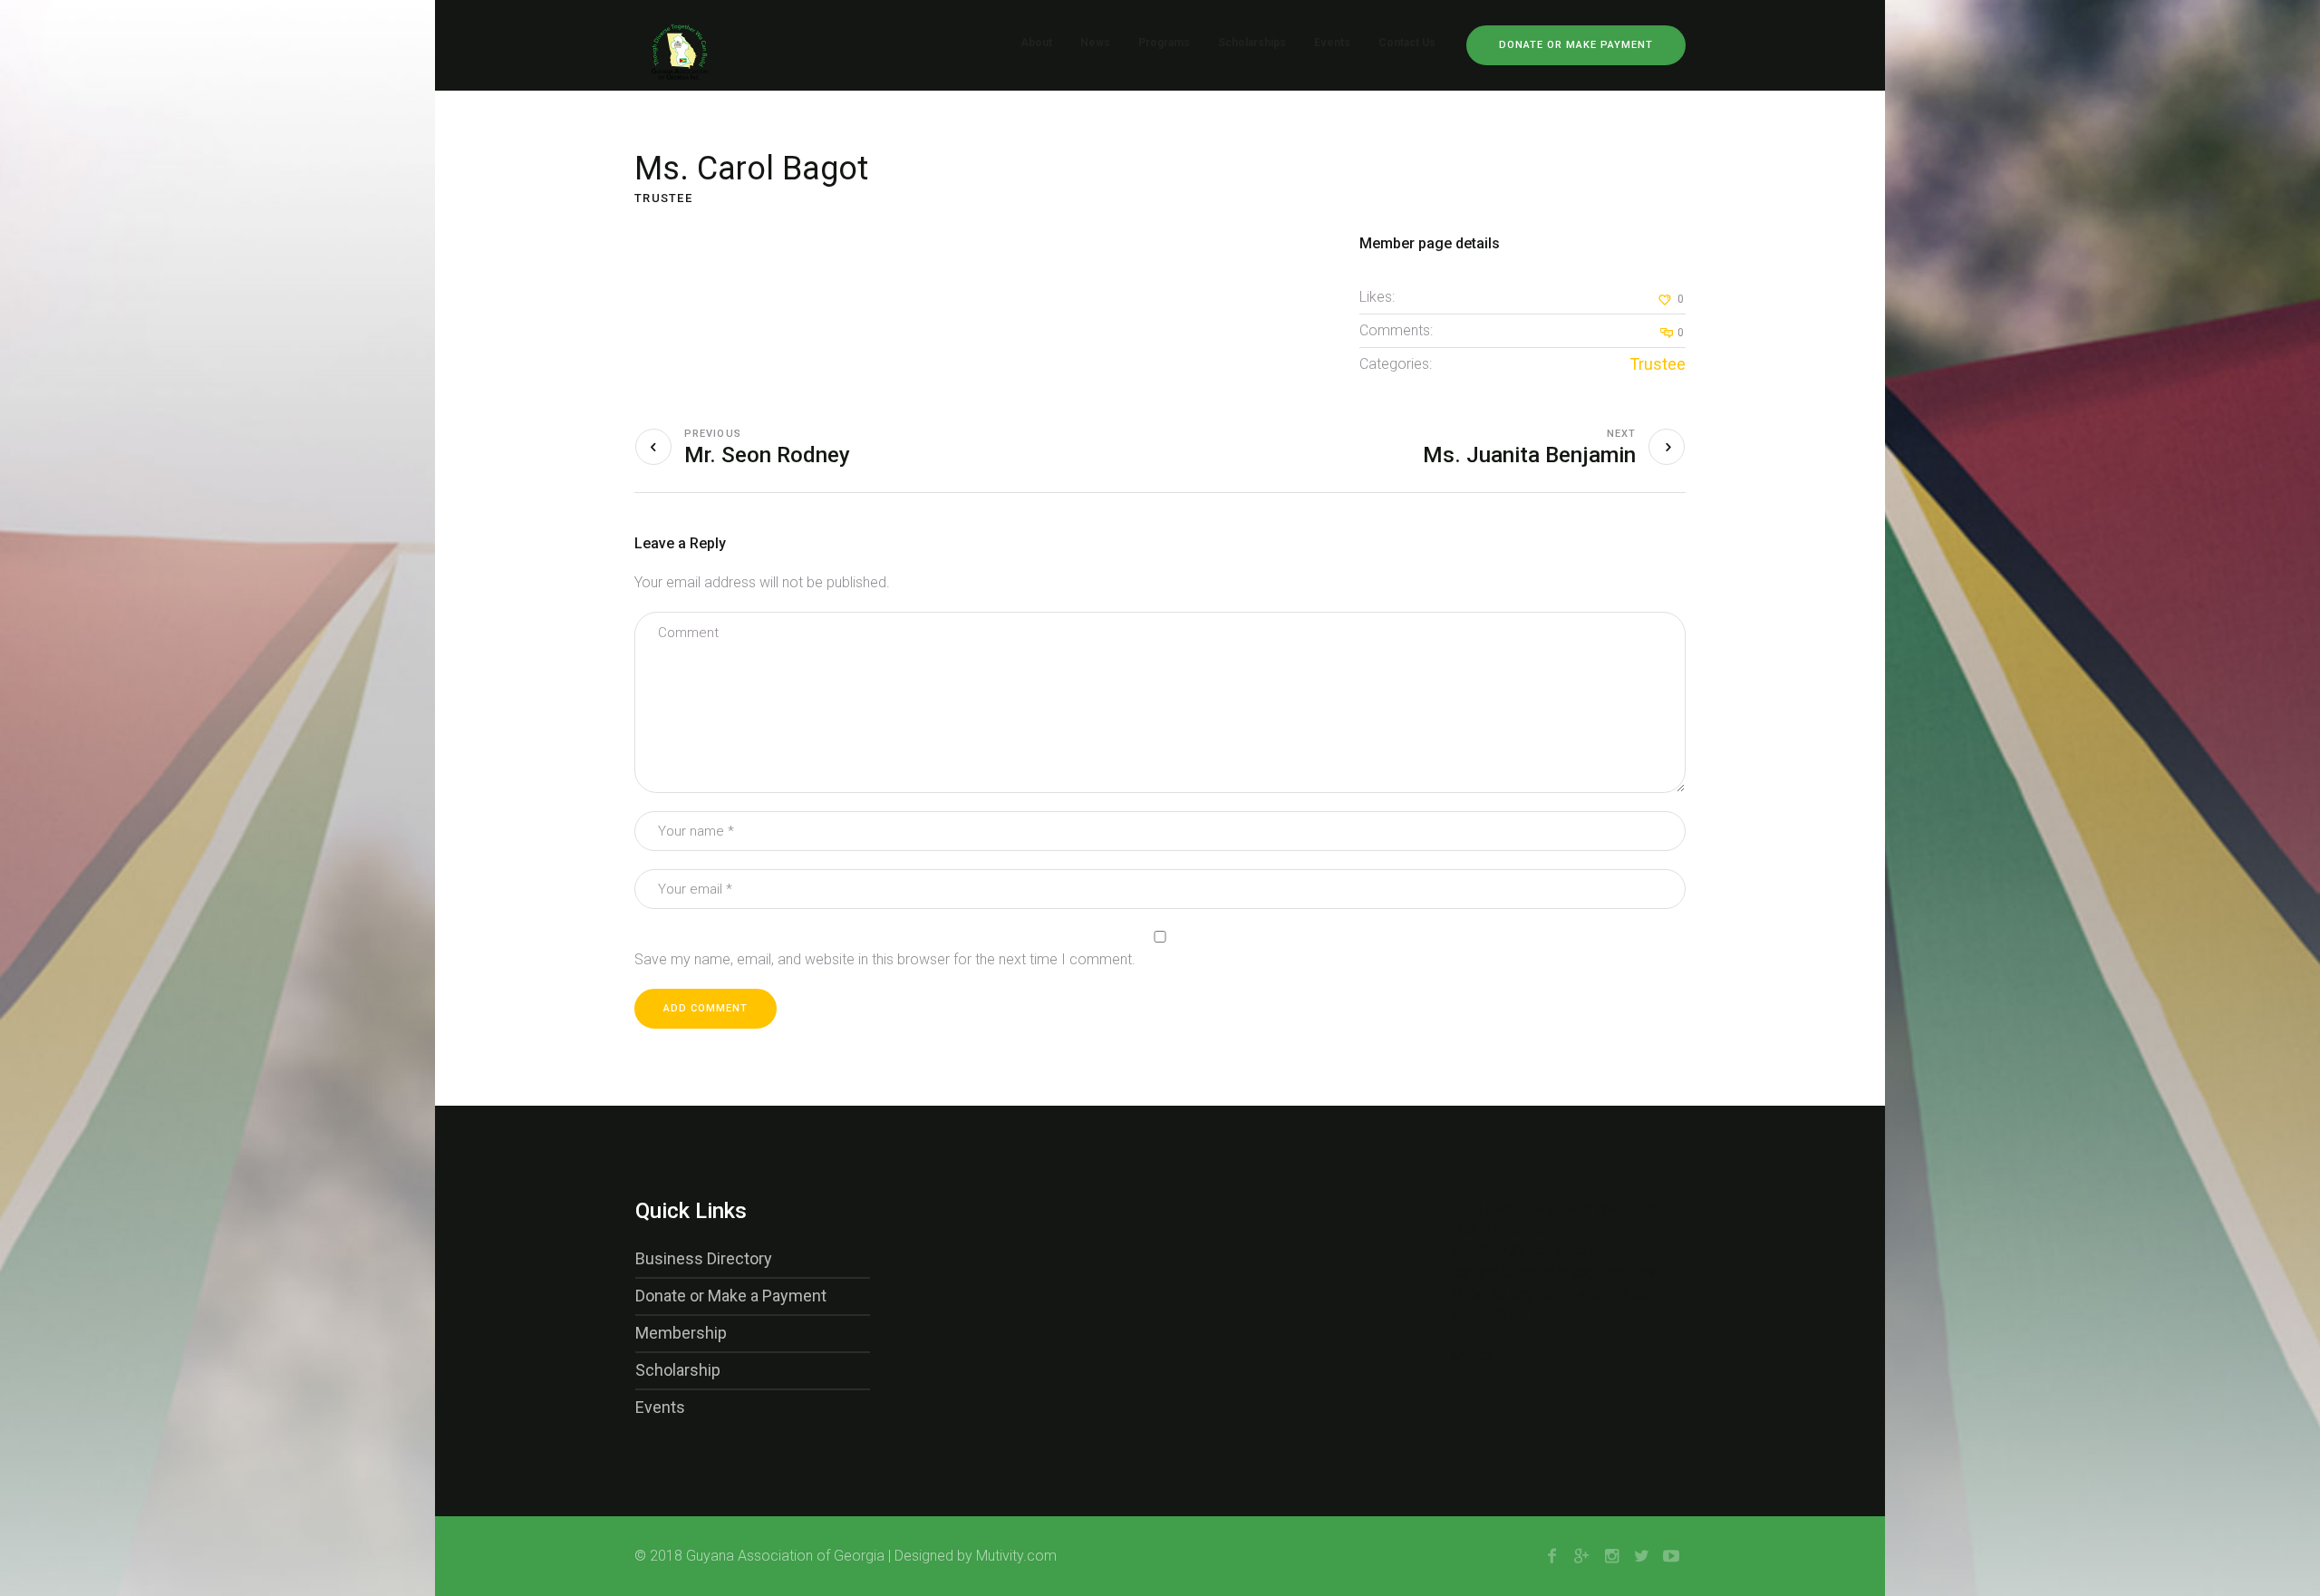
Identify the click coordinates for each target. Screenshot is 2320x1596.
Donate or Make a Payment (731, 1296)
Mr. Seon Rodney (767, 455)
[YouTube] (1671, 1556)
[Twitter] (1641, 1556)
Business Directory (704, 1258)
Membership (681, 1333)
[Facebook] (1551, 1556)
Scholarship (678, 1370)
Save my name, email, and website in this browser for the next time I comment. (885, 959)
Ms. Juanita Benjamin (1529, 455)
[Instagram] (1611, 1556)
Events (660, 1407)
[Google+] (1581, 1556)
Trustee (1658, 364)
